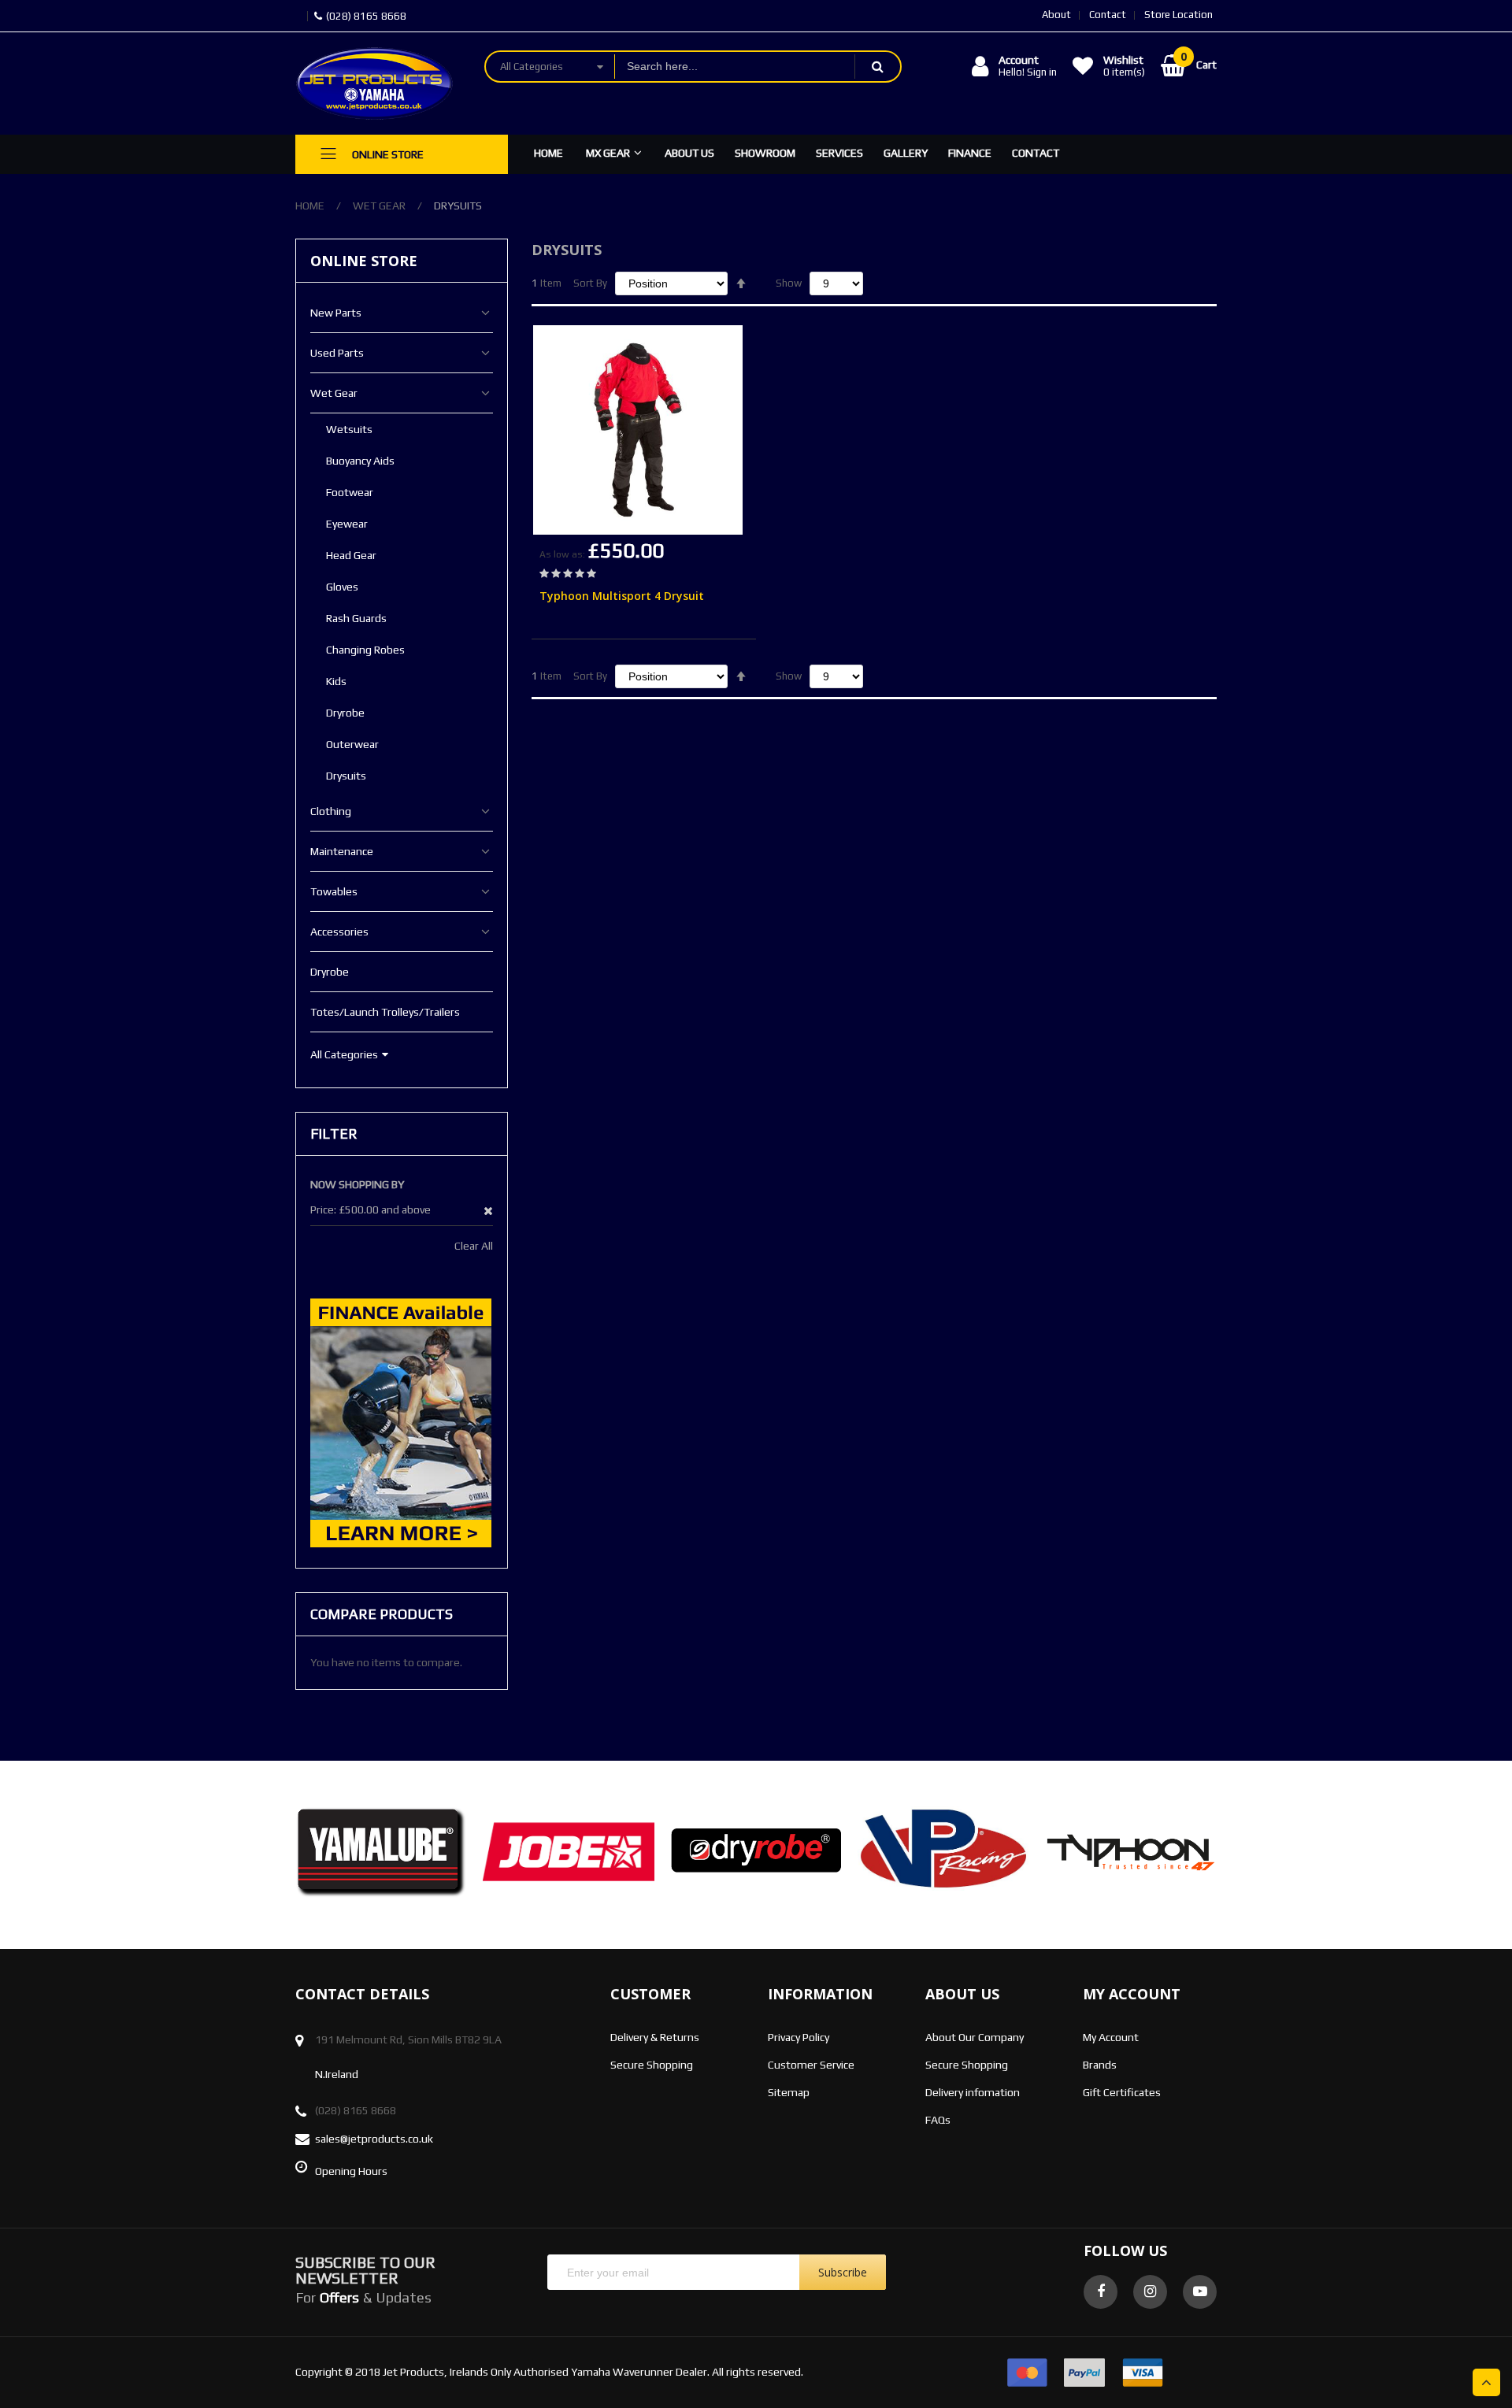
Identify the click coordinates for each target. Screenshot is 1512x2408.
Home (310, 206)
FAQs (938, 2120)
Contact (1108, 15)
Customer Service (811, 2065)
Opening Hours (351, 2171)
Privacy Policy (799, 2037)
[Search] (877, 67)
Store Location (1178, 15)
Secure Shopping (652, 2065)
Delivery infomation (973, 2092)
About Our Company (975, 2037)
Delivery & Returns (655, 2037)
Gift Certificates (1122, 2092)
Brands (1100, 2065)
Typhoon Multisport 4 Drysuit (622, 596)
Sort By (590, 283)
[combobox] (735, 67)
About (1056, 15)
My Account (1111, 2037)
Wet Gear (379, 206)
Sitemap (789, 2092)
